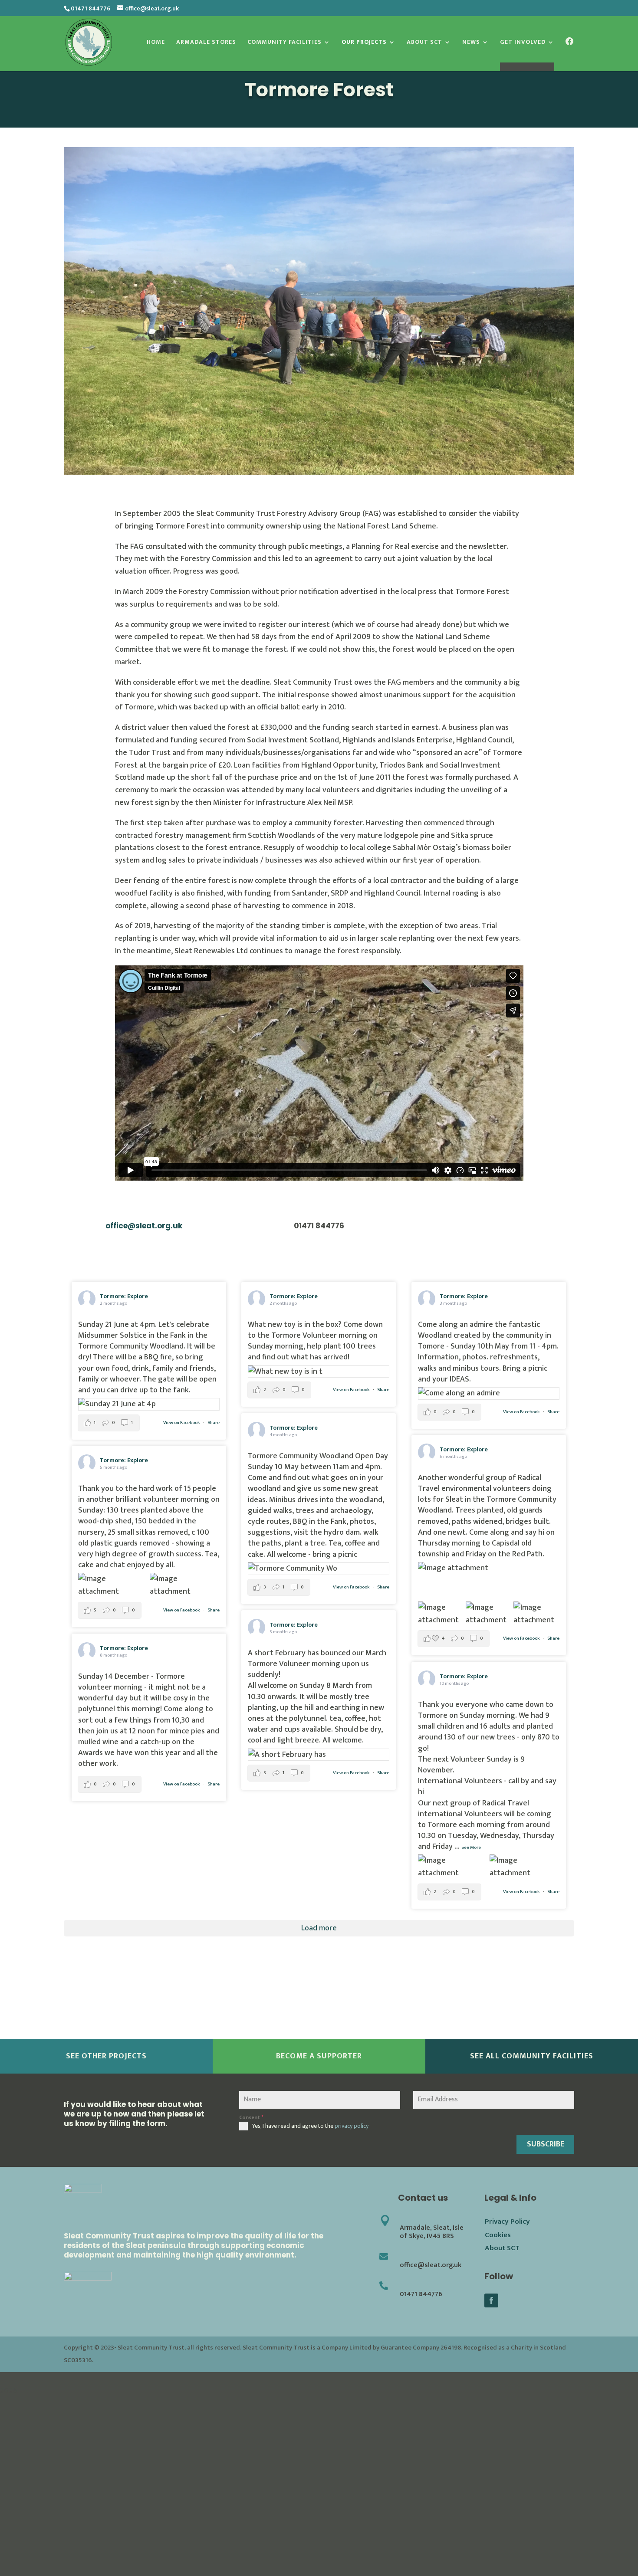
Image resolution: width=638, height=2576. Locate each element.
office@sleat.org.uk (144, 1226)
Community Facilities (284, 43)
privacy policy (352, 2126)
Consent (251, 2117)
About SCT (424, 43)
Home (156, 43)
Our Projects (364, 43)
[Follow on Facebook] (491, 2300)
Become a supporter (319, 2056)
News (471, 43)
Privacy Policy (507, 2222)
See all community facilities (532, 2056)
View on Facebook (182, 1423)
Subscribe (546, 2144)
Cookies (498, 2235)
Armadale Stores (206, 43)
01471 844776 (421, 2294)
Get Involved (523, 42)
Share (214, 1423)
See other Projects (106, 2056)
